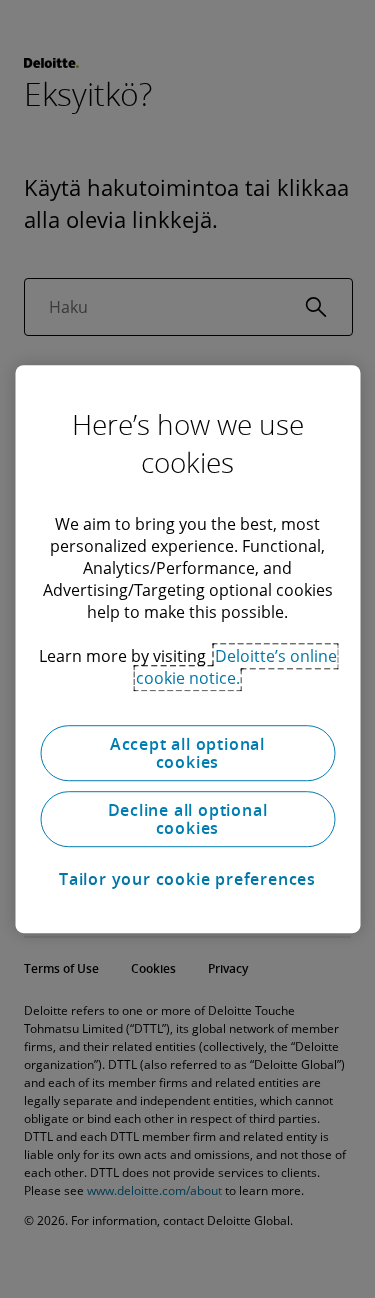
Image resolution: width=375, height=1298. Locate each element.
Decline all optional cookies (188, 819)
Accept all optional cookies (187, 753)
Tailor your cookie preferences (187, 879)
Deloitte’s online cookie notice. (236, 667)
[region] (187, 649)
